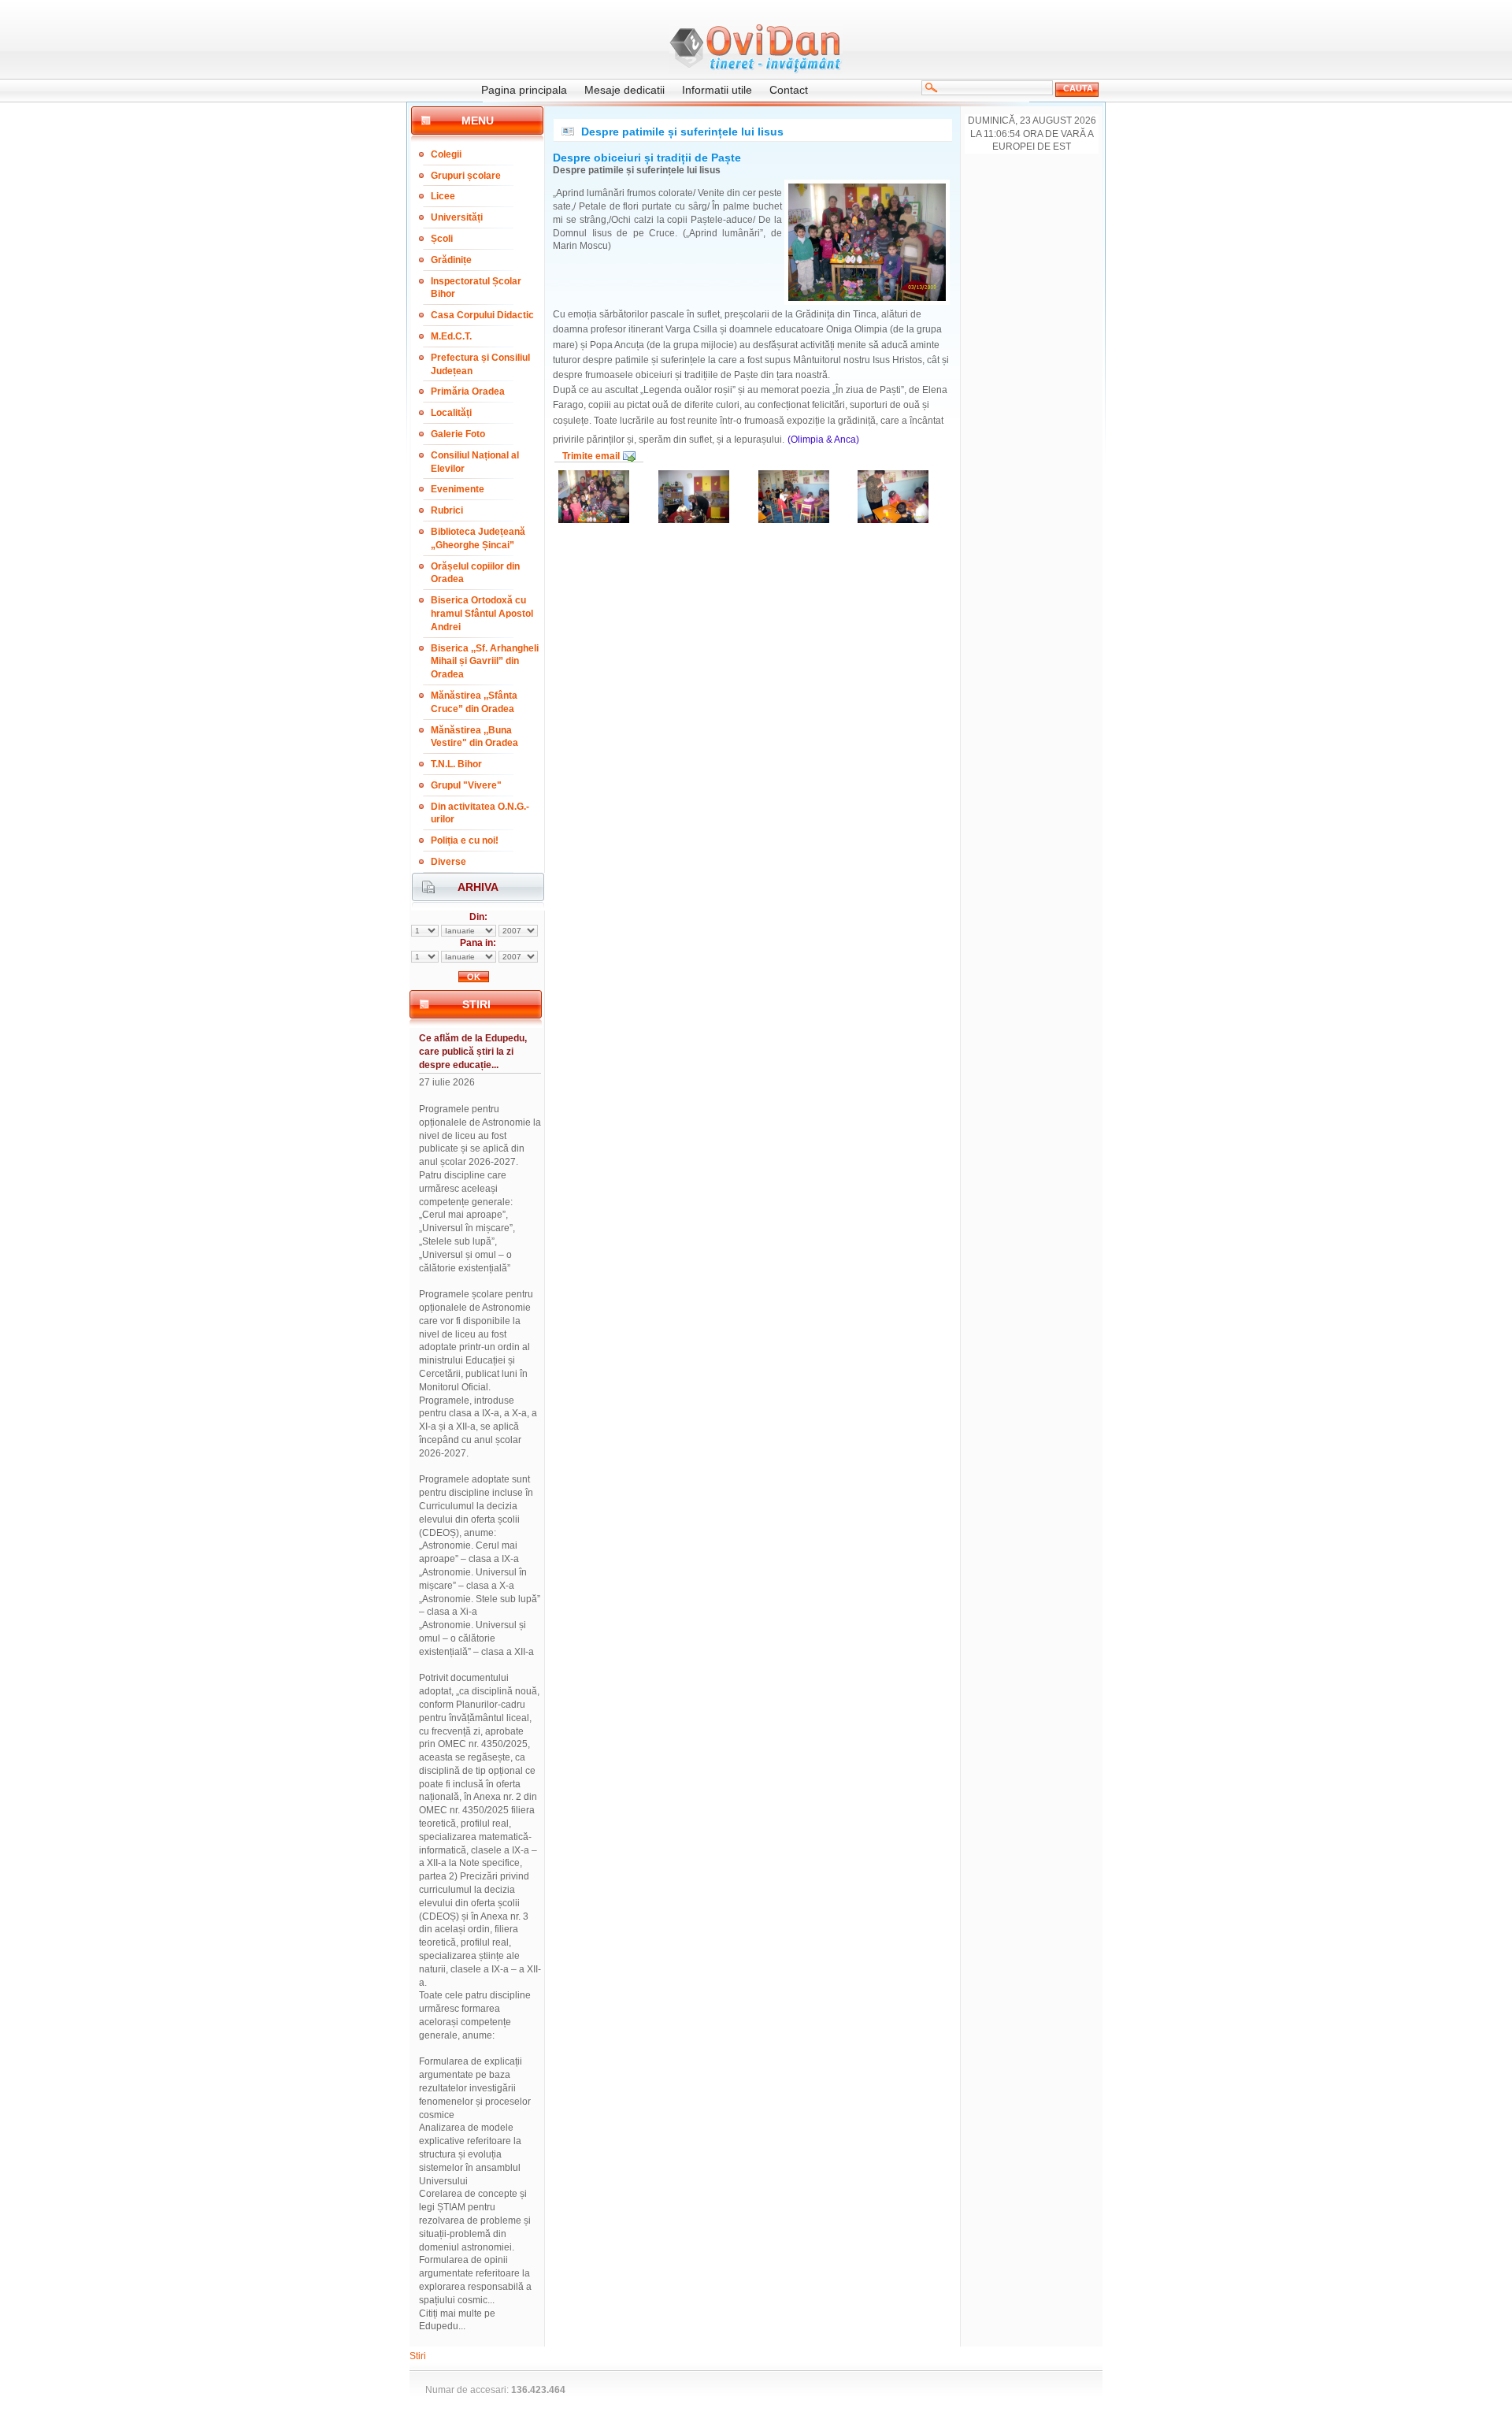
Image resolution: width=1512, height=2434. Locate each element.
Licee (443, 196)
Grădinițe (451, 260)
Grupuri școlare (466, 176)
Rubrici (447, 510)
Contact (789, 90)
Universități (457, 217)
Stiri (418, 2356)
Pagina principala (524, 90)
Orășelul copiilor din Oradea (475, 573)
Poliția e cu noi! (465, 840)
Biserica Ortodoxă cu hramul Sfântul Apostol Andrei (482, 614)
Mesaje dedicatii (624, 90)
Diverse (448, 862)
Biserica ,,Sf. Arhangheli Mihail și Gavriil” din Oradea (485, 662)
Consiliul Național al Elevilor (475, 462)
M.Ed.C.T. (451, 336)
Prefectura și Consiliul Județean (480, 364)
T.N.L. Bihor (456, 764)
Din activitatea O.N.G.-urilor (480, 813)
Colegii (446, 154)
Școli (442, 239)
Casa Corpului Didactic (482, 315)
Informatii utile (717, 90)
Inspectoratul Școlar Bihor (476, 288)
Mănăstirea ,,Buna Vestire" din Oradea (474, 737)
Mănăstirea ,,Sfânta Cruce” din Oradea (474, 702)
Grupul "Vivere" (466, 785)
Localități (451, 413)
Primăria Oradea (468, 391)
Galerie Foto (458, 434)
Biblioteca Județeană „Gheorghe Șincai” (478, 538)
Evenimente (458, 489)
